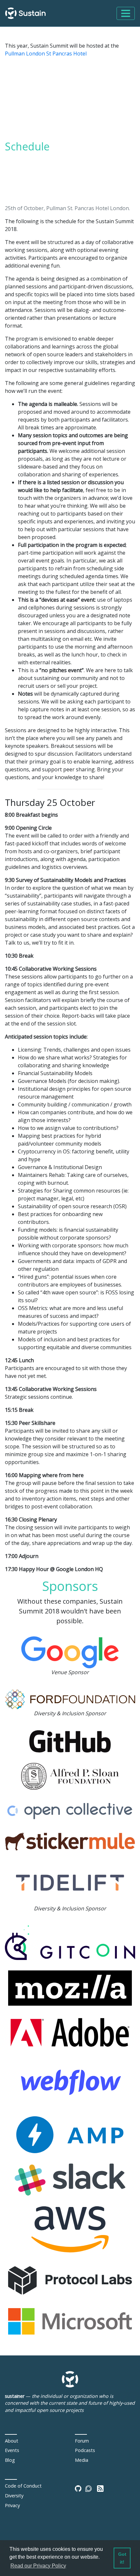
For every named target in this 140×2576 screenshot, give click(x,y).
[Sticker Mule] (70, 1841)
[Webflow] (70, 2082)
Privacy (12, 2505)
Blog (10, 2460)
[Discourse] (89, 2488)
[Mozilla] (70, 1987)
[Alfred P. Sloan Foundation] (70, 1776)
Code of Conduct (23, 2486)
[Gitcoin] (70, 1942)
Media (82, 2460)
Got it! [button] (122, 2558)
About (12, 2441)
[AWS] (70, 2229)
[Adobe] (70, 2032)
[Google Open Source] (70, 1652)
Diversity (14, 2496)
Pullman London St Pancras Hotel (46, 54)
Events (12, 2450)
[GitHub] (70, 1741)
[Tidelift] (70, 1882)
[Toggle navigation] (126, 13)
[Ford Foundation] (70, 1699)
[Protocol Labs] (70, 2280)
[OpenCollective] (70, 1811)
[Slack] (70, 2179)
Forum (82, 2441)
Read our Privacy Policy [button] (38, 2566)
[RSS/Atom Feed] (100, 2488)
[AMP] (70, 2134)
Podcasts (85, 2450)
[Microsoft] (70, 2321)
